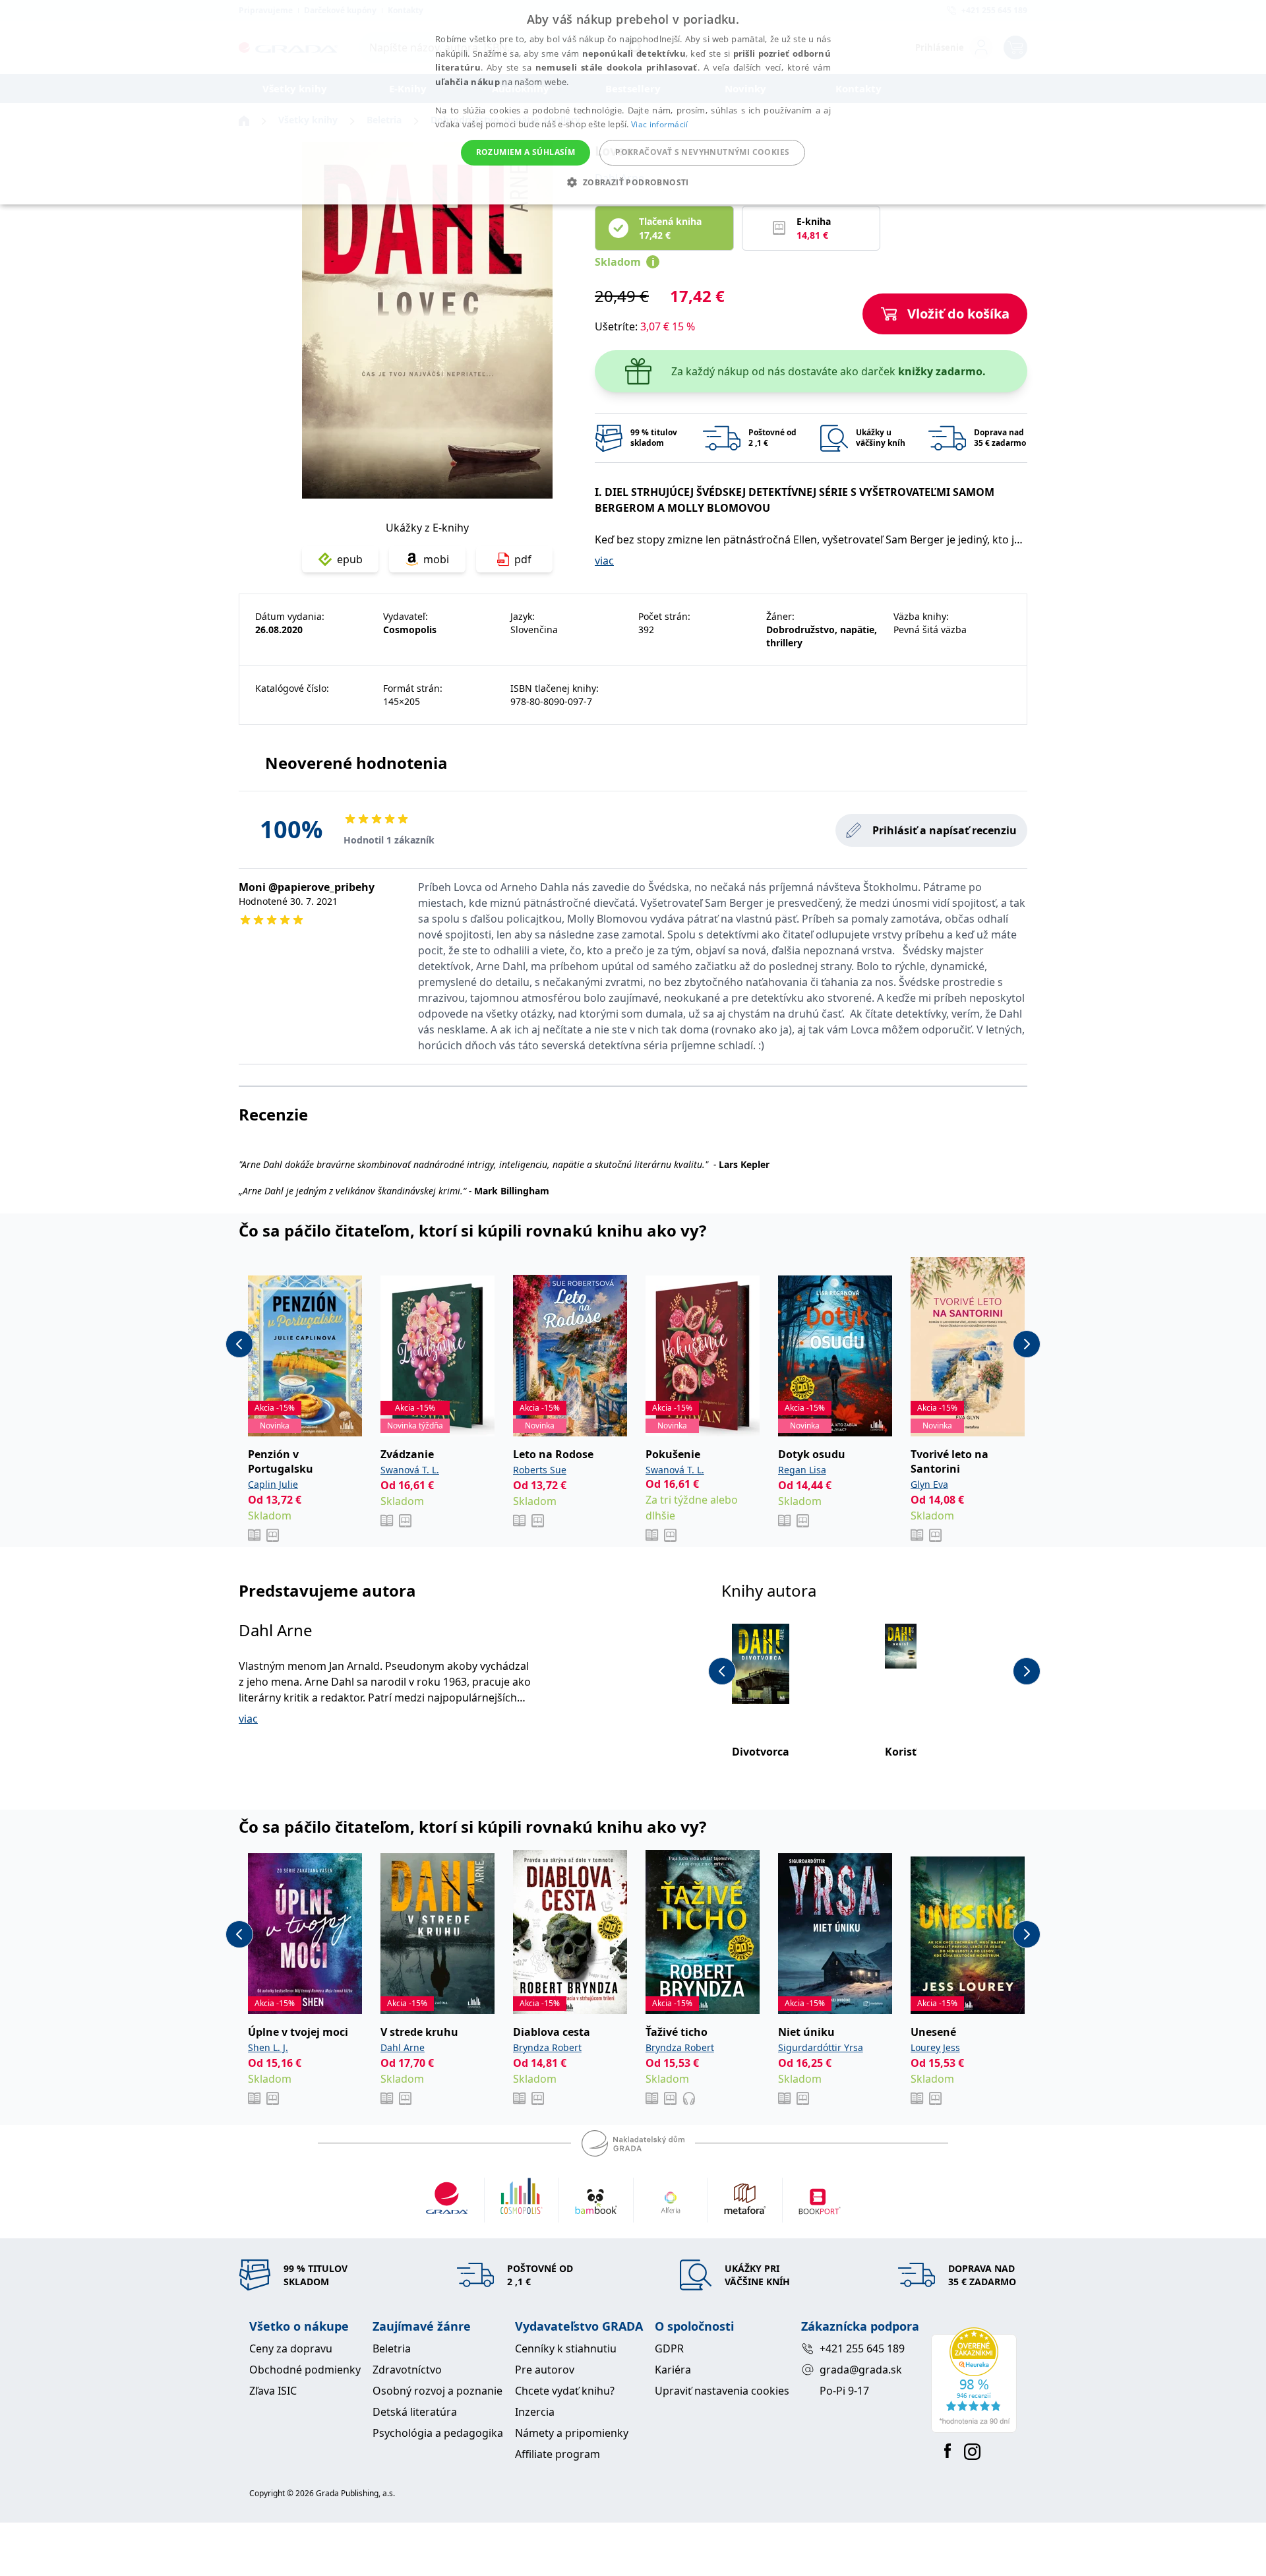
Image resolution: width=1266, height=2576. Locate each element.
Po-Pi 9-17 (844, 2391)
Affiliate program (558, 2454)
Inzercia (535, 2412)
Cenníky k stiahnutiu (566, 2348)
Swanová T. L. (410, 1470)
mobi (436, 559)
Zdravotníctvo (407, 2370)
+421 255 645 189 (862, 2348)
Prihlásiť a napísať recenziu (945, 830)
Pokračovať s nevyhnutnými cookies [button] (702, 152)
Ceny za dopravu (291, 2348)
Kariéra (673, 2370)
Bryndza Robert (547, 2047)
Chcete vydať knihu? (565, 2391)
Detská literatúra (415, 2412)
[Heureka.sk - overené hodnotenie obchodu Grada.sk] (974, 2380)
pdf (523, 559)
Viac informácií (660, 124)
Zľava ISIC (273, 2391)
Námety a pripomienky (572, 2433)
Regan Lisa (802, 1470)
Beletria (392, 2348)
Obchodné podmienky (305, 2370)
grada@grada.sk (861, 2370)
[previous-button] (239, 1344)
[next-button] (1027, 1344)
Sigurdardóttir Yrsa (821, 2047)
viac (604, 561)
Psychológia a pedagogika (438, 2433)
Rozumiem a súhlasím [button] (526, 152)
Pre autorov (545, 2370)
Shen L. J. (268, 2047)
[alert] (633, 102)
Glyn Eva (929, 1484)
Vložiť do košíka (958, 314)
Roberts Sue (540, 1470)
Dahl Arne (276, 1630)
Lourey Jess (935, 2047)
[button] (633, 182)
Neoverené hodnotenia (356, 763)
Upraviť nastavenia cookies (722, 2391)
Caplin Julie (273, 1484)
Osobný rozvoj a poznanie (437, 2391)
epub (350, 559)
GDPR (669, 2348)
